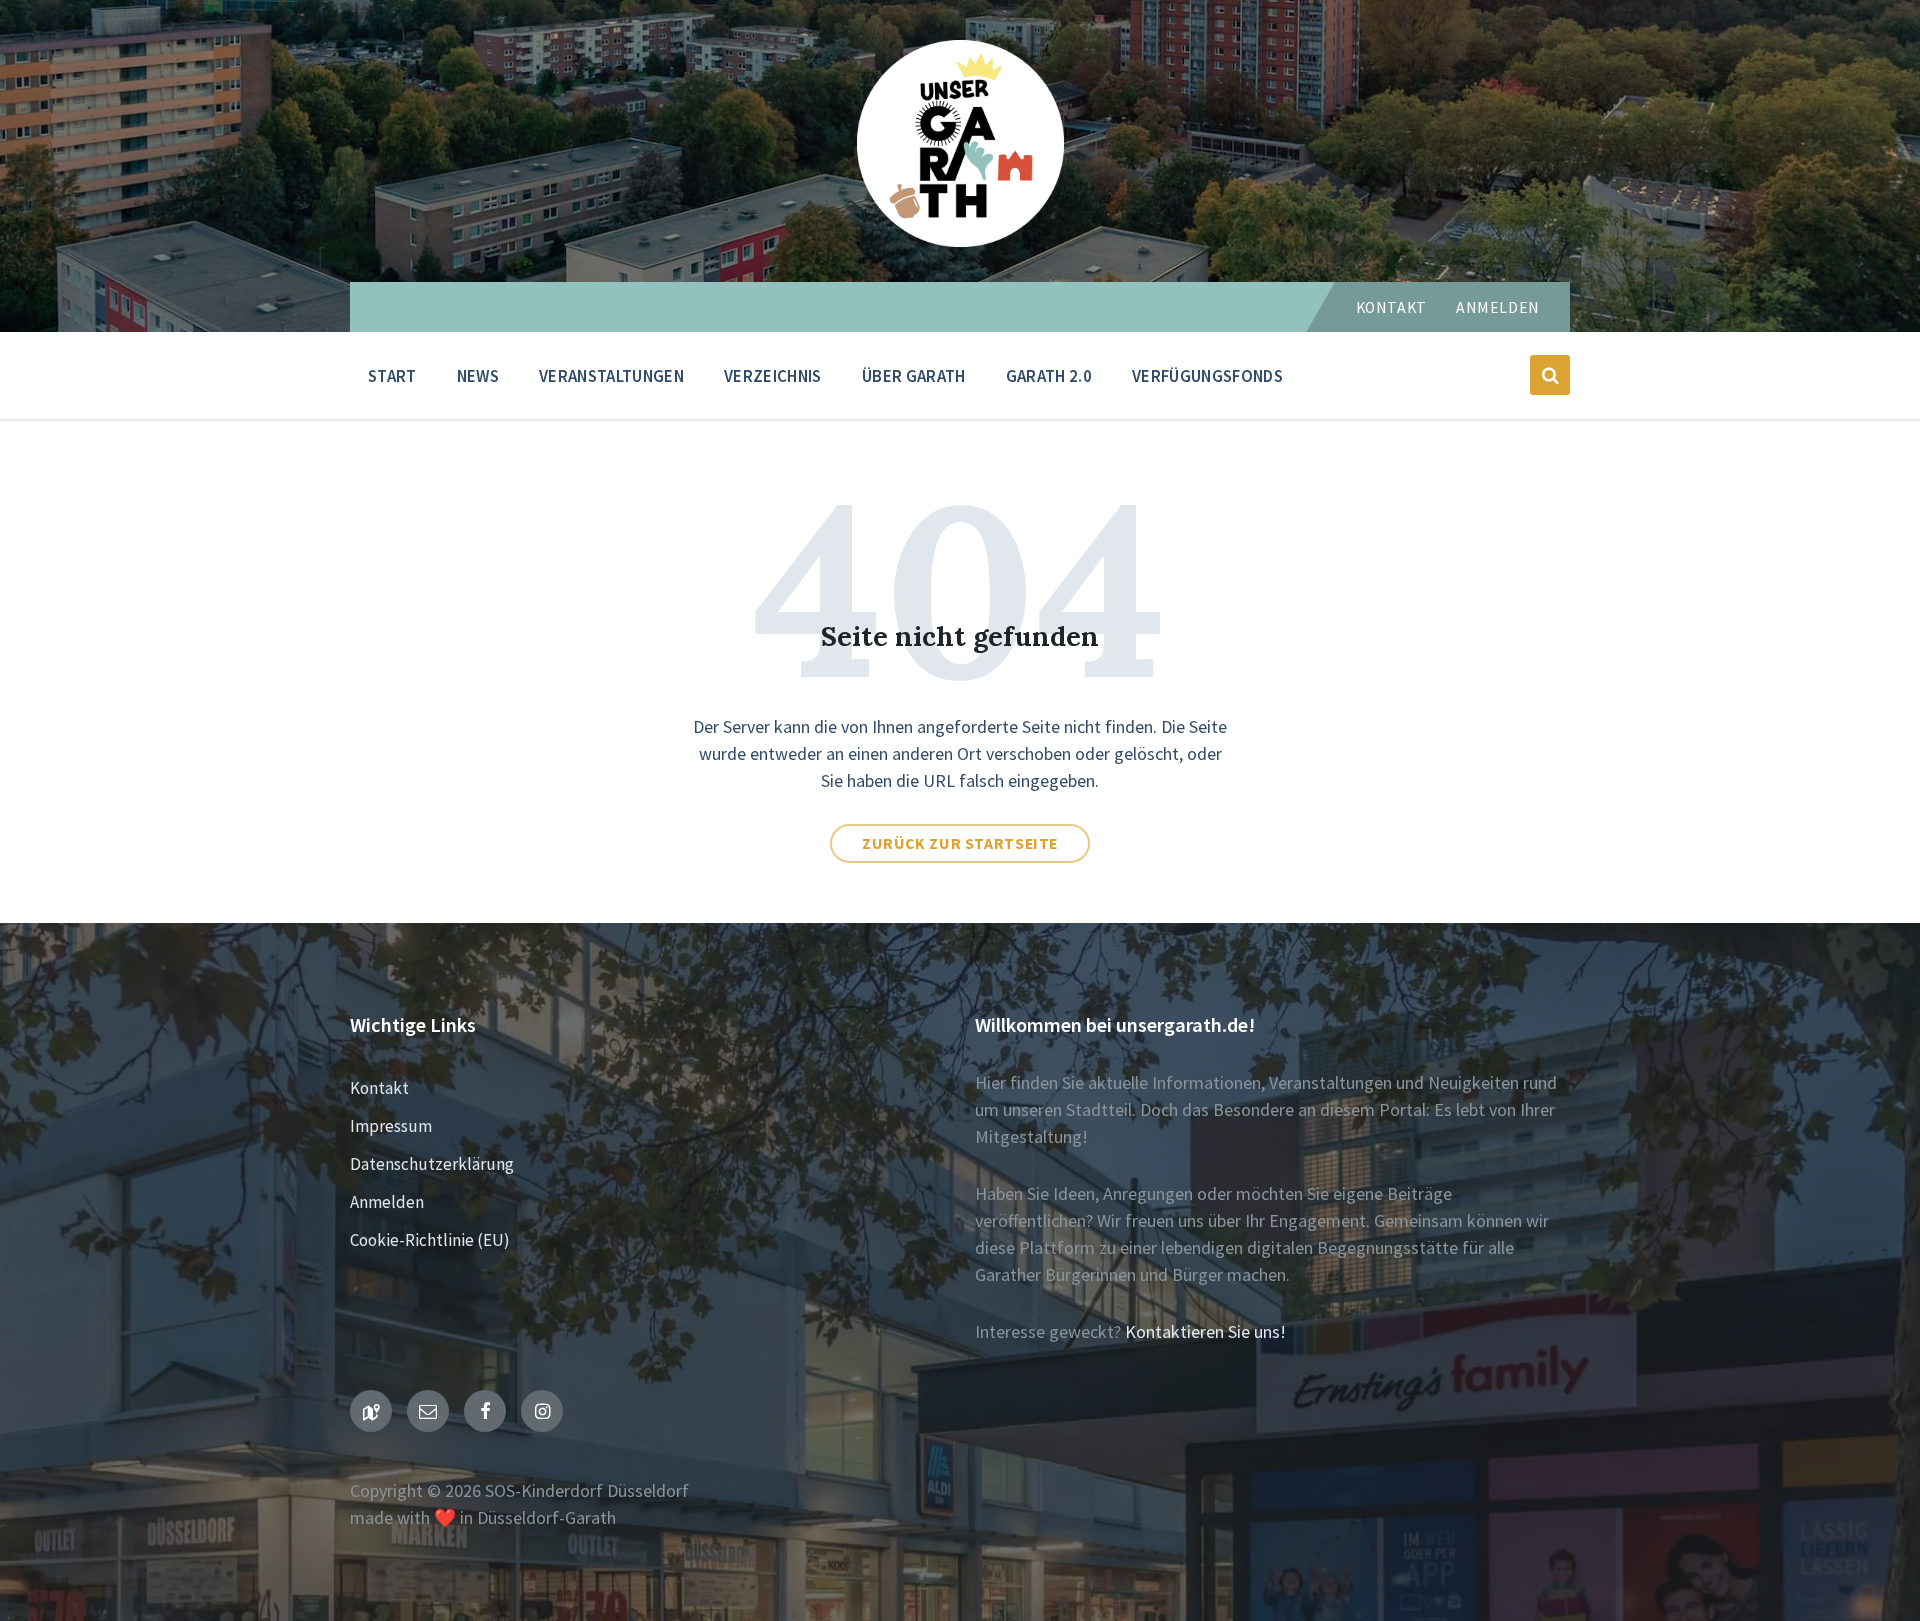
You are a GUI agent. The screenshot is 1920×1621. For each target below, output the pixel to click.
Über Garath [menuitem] (914, 376)
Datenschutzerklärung (432, 1164)
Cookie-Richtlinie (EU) (430, 1240)
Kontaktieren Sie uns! (1205, 1331)
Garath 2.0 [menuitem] (1049, 376)
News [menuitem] (478, 376)
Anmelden (1498, 307)
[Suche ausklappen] (1550, 375)
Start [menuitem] (392, 376)
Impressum (391, 1126)
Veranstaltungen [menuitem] (611, 376)
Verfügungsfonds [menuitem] (1207, 376)
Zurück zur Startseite (960, 843)
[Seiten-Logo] (960, 240)
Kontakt (1391, 307)
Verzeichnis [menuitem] (773, 376)
